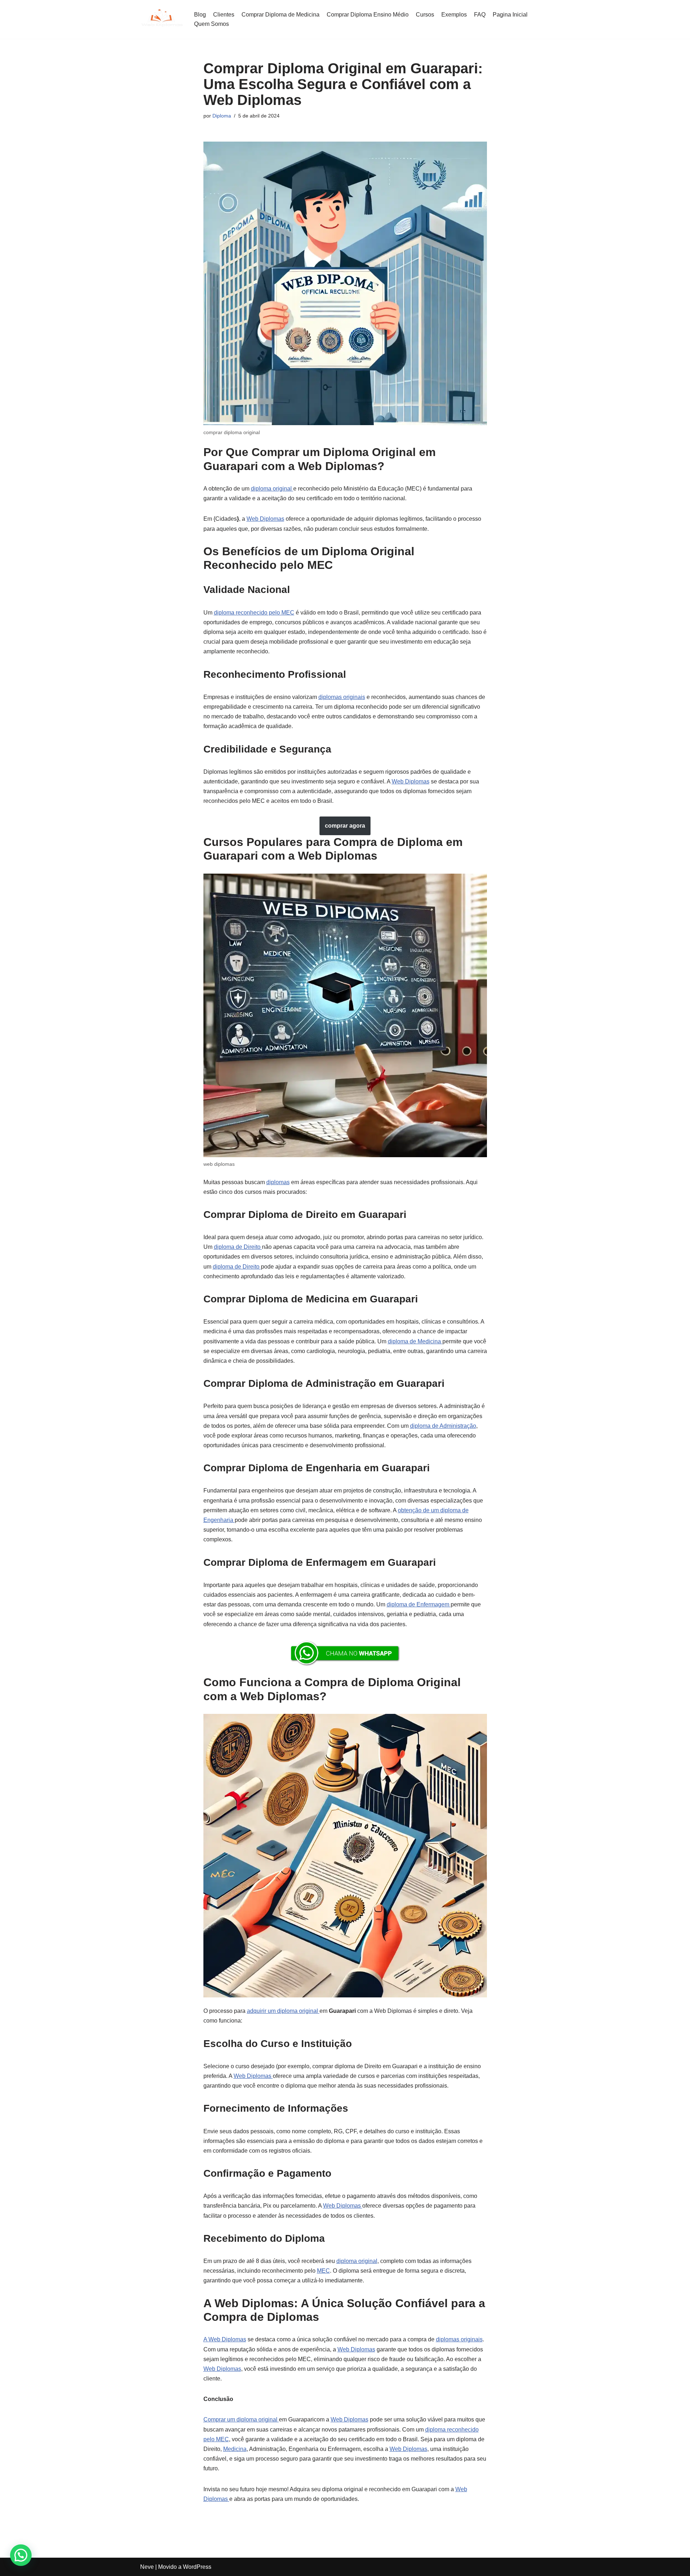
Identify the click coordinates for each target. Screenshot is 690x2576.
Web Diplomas (265, 519)
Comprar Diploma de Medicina (280, 15)
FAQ (480, 15)
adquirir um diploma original (283, 2011)
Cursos (425, 15)
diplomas (278, 1182)
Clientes (224, 15)
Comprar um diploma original (241, 2419)
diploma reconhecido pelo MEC (254, 613)
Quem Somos (211, 24)
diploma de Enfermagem (419, 1604)
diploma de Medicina (415, 1341)
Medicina (235, 2449)
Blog (200, 15)
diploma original (272, 489)
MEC (323, 2271)
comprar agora (345, 826)
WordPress (197, 2567)
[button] (21, 2555)
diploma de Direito (238, 1247)
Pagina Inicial (510, 15)
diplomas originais (342, 697)
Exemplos (454, 15)
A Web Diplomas (225, 2339)
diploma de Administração (443, 1426)
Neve (147, 2567)
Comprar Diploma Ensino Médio (368, 15)
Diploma (222, 116)
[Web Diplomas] (162, 19)
